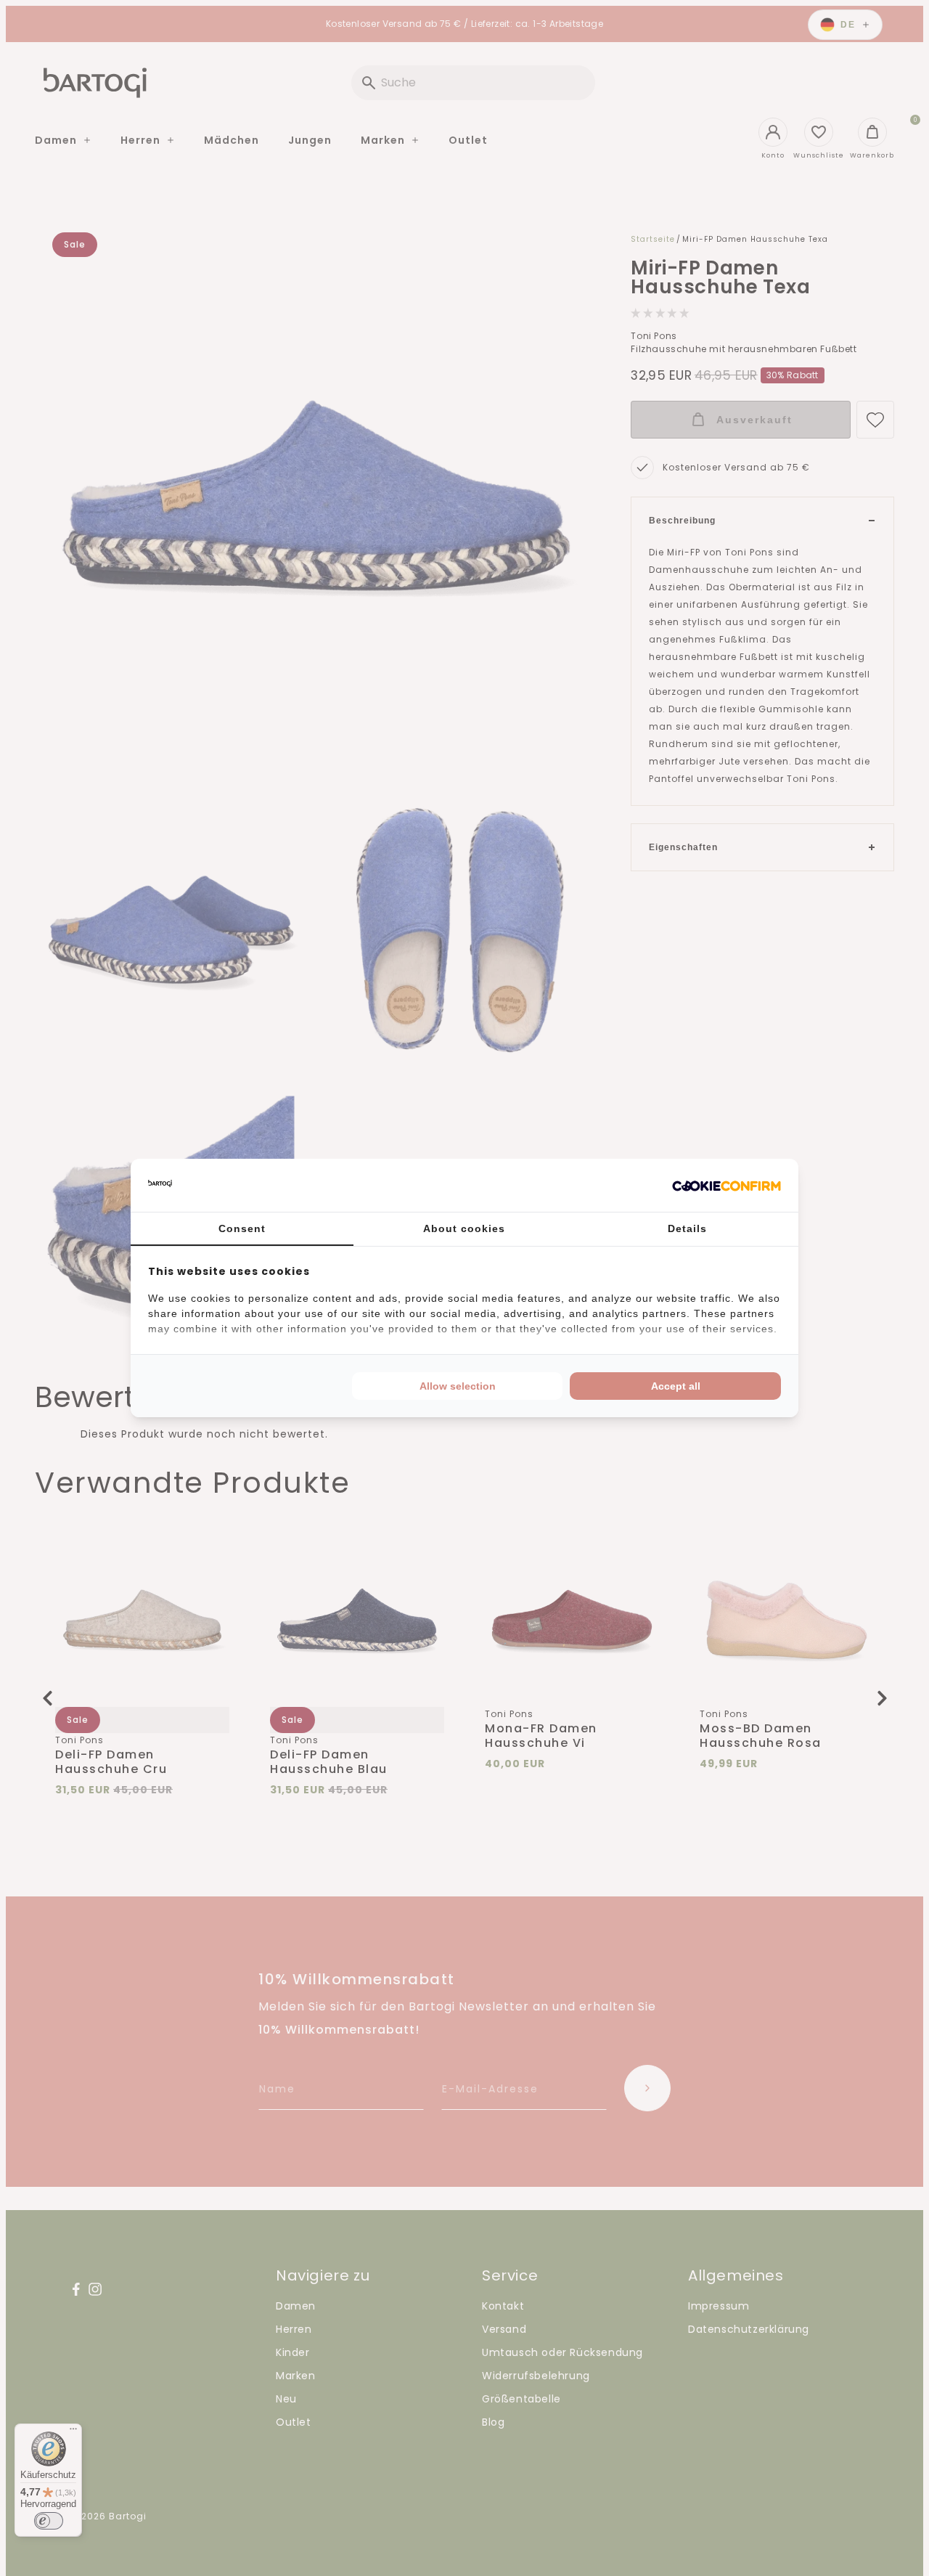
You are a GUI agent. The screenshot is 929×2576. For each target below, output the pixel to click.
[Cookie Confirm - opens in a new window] (727, 1186)
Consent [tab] (242, 1228)
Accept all (676, 1386)
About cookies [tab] (464, 1228)
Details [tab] (687, 1228)
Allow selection (458, 1386)
